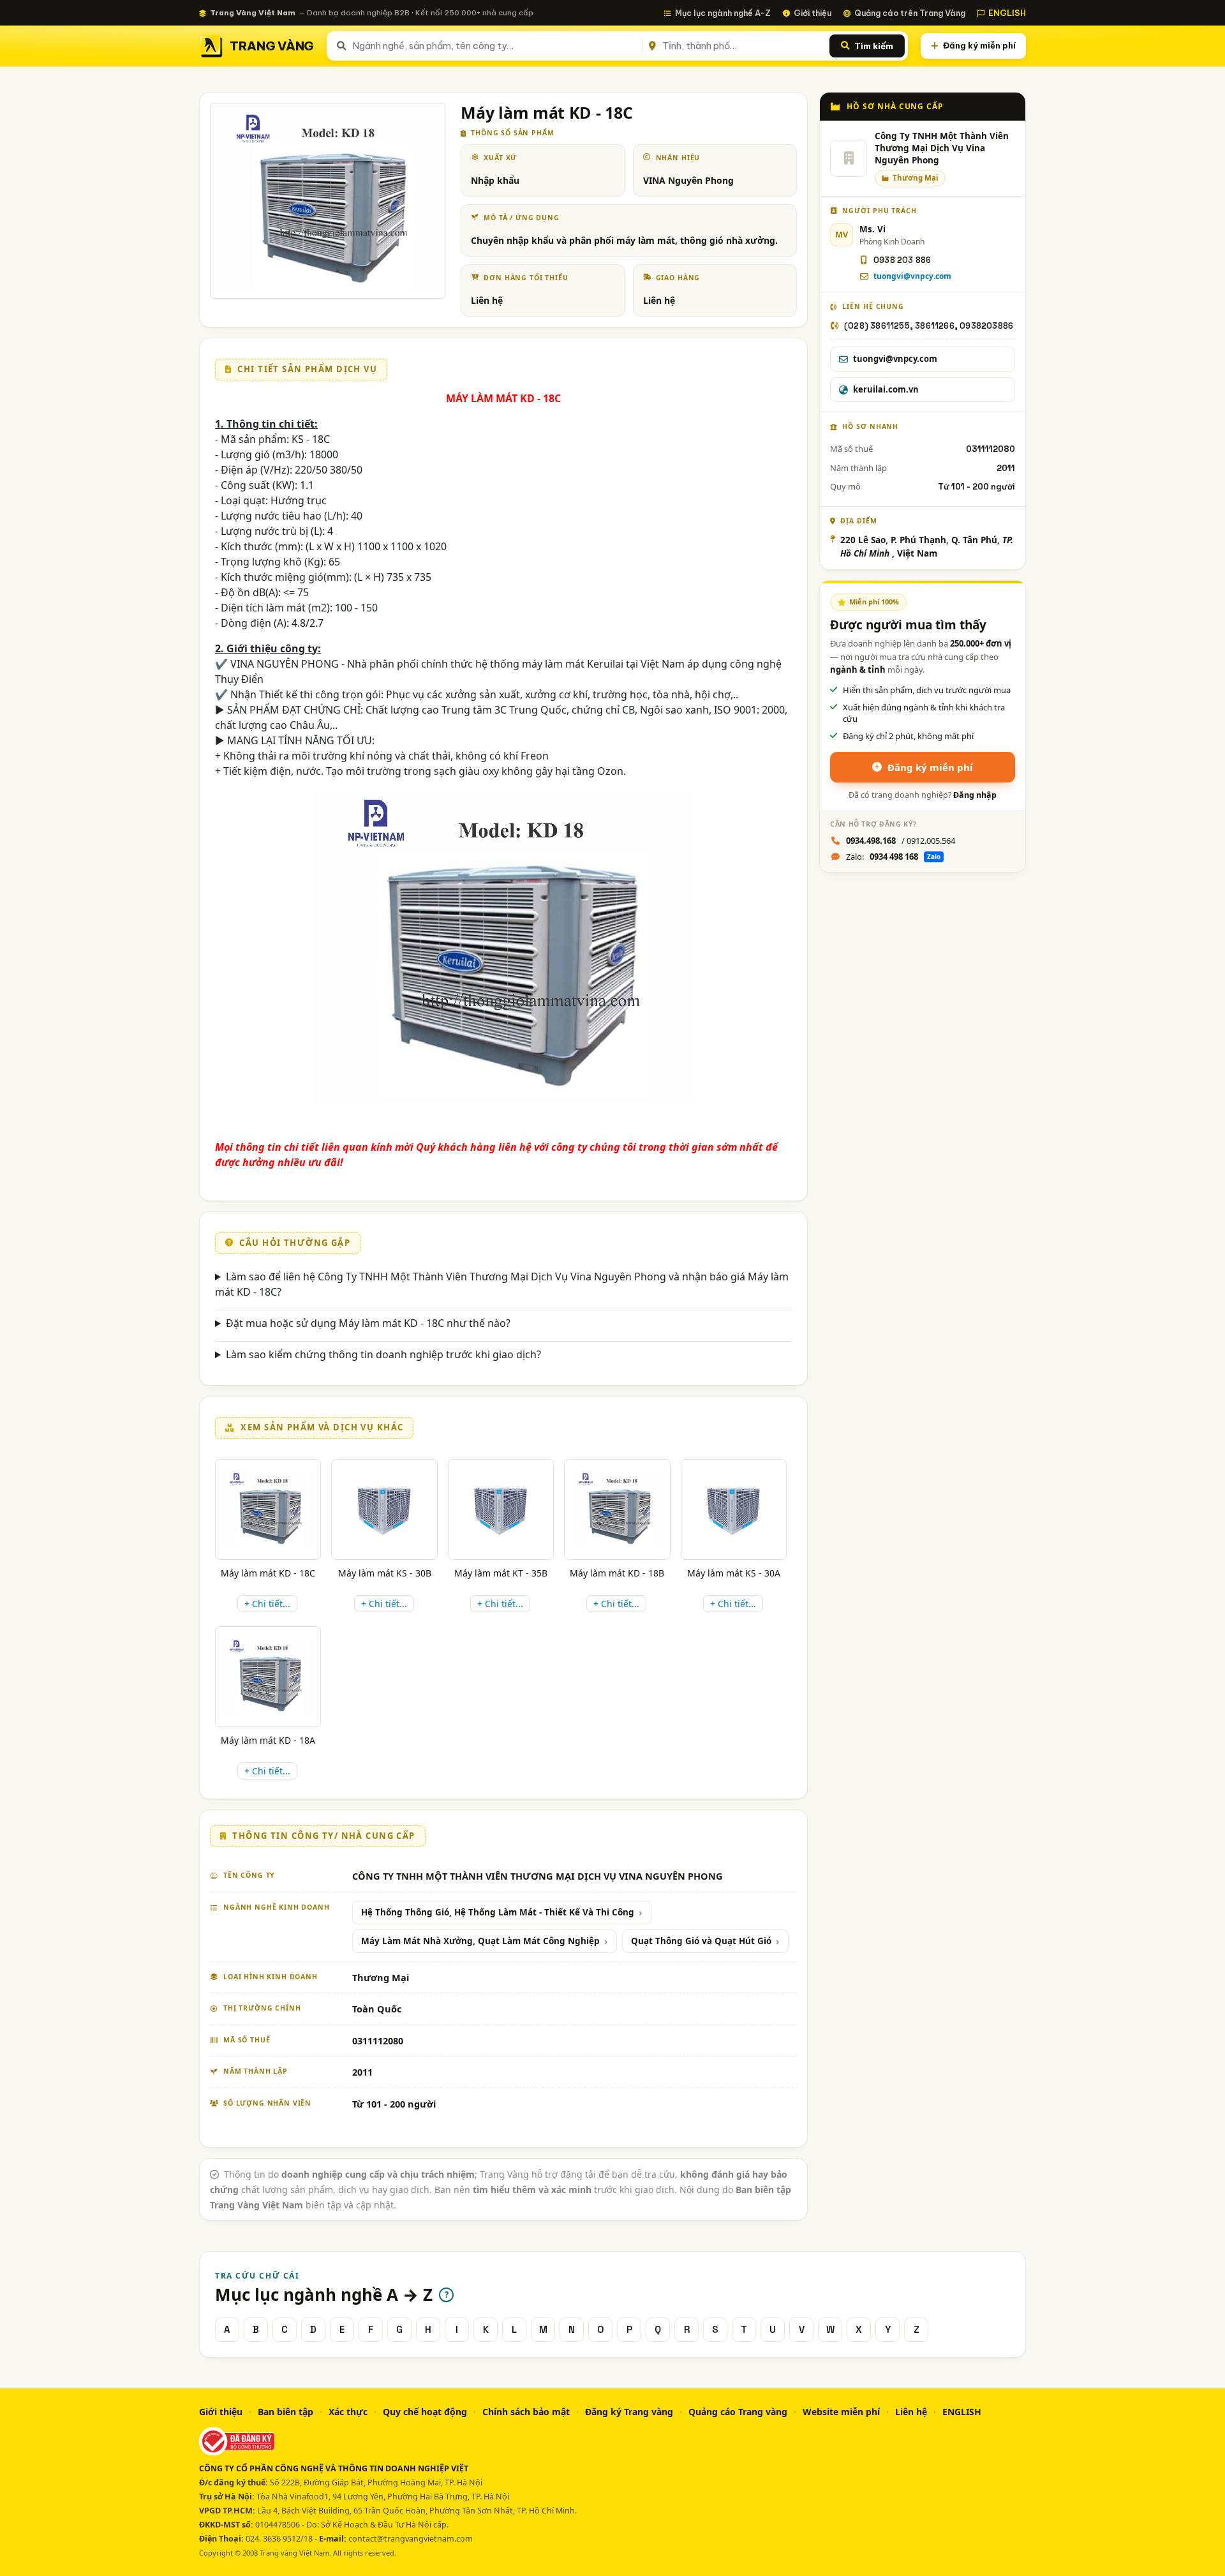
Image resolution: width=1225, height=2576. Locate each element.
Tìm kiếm (874, 46)
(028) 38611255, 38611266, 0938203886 (929, 326)
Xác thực (348, 2412)
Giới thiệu (813, 13)
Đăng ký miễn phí (979, 45)
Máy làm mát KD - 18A (268, 1740)
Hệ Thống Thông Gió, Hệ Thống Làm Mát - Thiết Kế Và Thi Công (498, 1912)
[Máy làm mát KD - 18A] (268, 1677)
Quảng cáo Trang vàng (738, 2412)
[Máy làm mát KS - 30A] (734, 1509)
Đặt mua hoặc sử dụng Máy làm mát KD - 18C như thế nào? (368, 1323)
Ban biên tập (286, 2412)
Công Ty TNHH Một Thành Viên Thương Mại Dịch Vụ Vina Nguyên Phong (942, 148)
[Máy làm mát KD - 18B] (617, 1509)
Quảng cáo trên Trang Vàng (910, 13)
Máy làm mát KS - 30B (385, 1573)
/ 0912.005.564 (901, 841)
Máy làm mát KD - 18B (617, 1573)
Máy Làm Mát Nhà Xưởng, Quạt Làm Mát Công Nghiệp (480, 1941)
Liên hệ (911, 2412)
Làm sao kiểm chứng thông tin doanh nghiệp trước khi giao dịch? (383, 1354)
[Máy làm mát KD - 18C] (268, 1509)
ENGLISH (1007, 13)
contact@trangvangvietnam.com (411, 2539)
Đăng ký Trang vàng (629, 2412)
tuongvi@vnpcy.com (912, 276)
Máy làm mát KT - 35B (501, 1573)
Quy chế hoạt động (425, 2412)
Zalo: (893, 857)
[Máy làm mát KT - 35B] (501, 1509)
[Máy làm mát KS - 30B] (384, 1509)
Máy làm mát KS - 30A (734, 1573)
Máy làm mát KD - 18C (268, 1573)
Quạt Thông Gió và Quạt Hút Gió (701, 1941)
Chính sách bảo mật (526, 2412)
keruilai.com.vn (886, 389)
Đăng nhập (975, 795)
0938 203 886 (902, 260)
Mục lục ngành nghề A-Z (723, 13)
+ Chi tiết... (267, 1604)
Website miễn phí (841, 2412)
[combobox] (495, 46)
